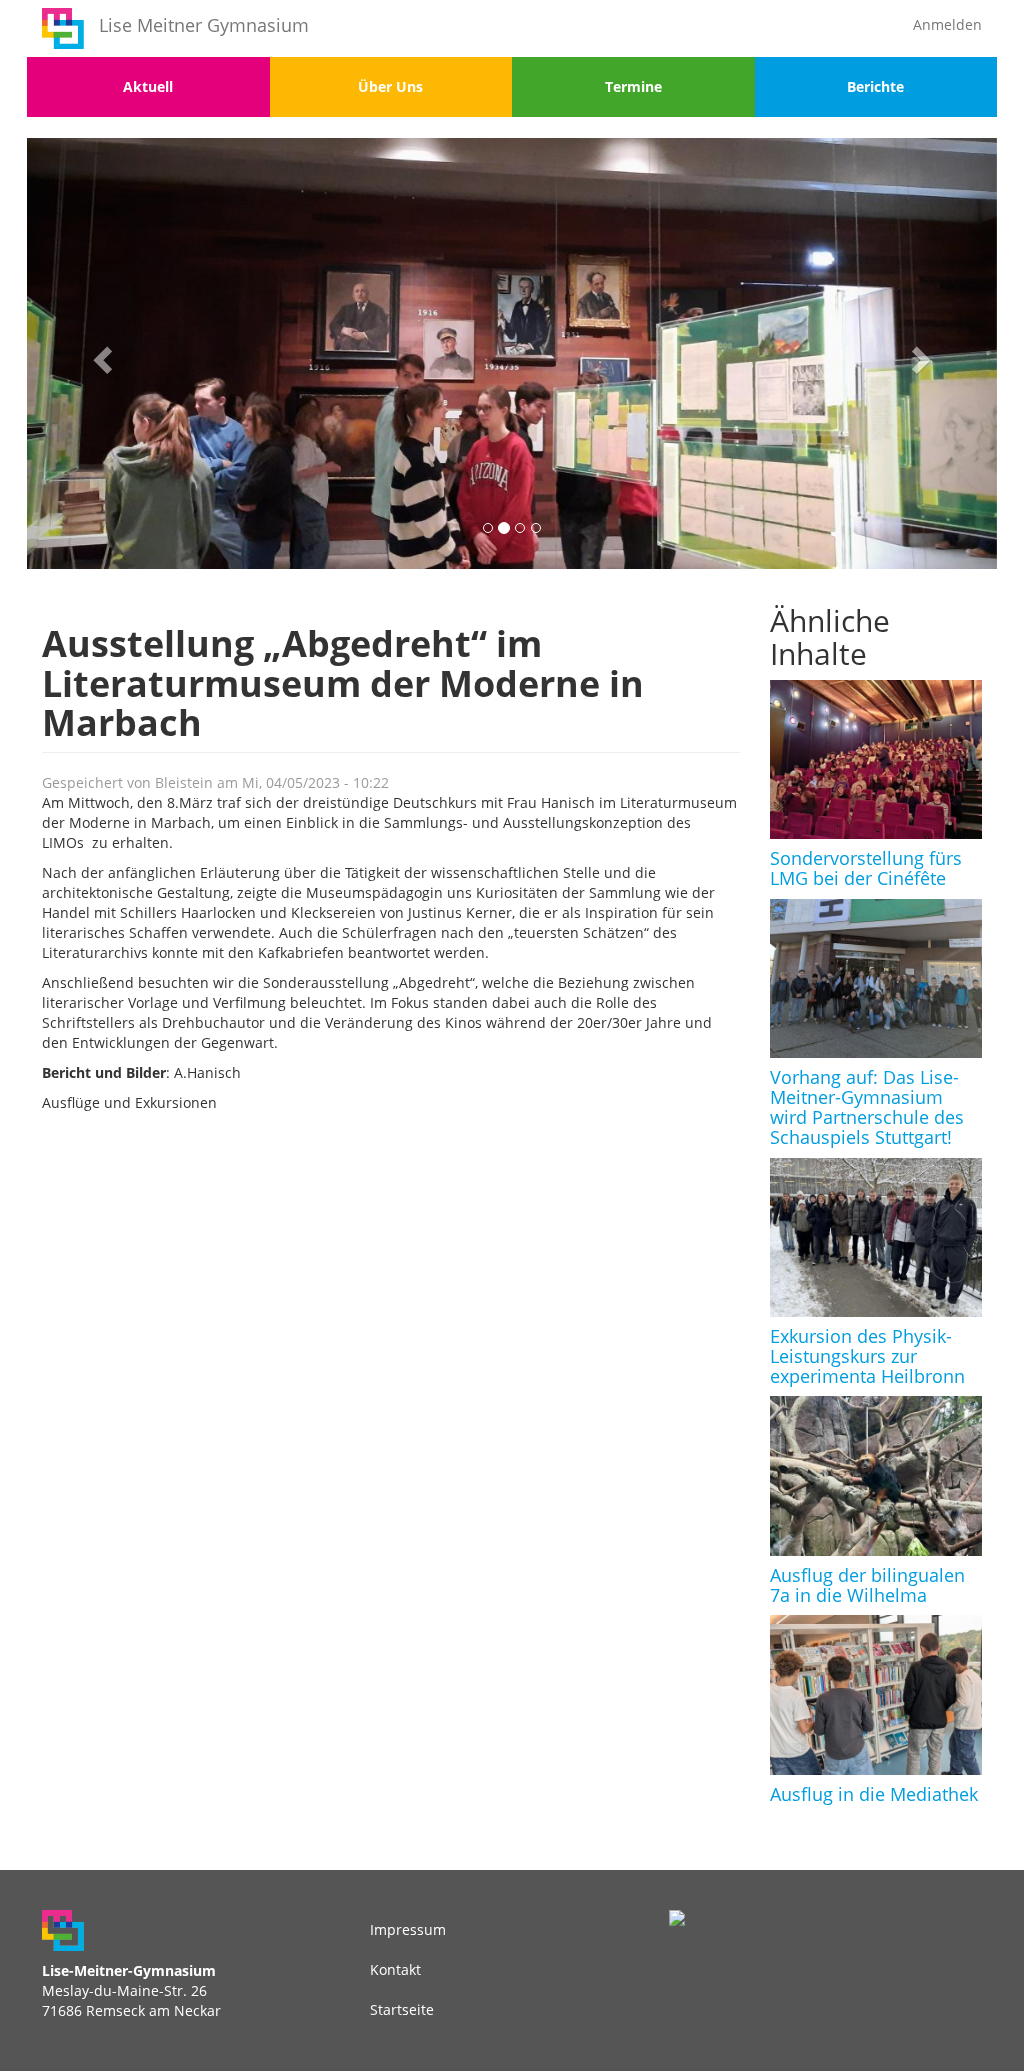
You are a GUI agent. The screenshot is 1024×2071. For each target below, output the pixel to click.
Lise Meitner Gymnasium (204, 25)
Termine (633, 86)
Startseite (402, 2009)
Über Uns (390, 86)
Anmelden (947, 24)
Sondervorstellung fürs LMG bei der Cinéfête (866, 868)
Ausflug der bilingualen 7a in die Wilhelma (867, 1585)
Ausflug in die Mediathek (874, 1794)
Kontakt (395, 1969)
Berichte (875, 86)
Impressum (408, 1929)
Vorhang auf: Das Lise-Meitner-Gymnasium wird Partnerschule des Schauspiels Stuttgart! (867, 1106)
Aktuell (148, 86)
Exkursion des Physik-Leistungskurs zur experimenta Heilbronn (867, 1356)
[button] (100, 353)
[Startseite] (63, 28)
